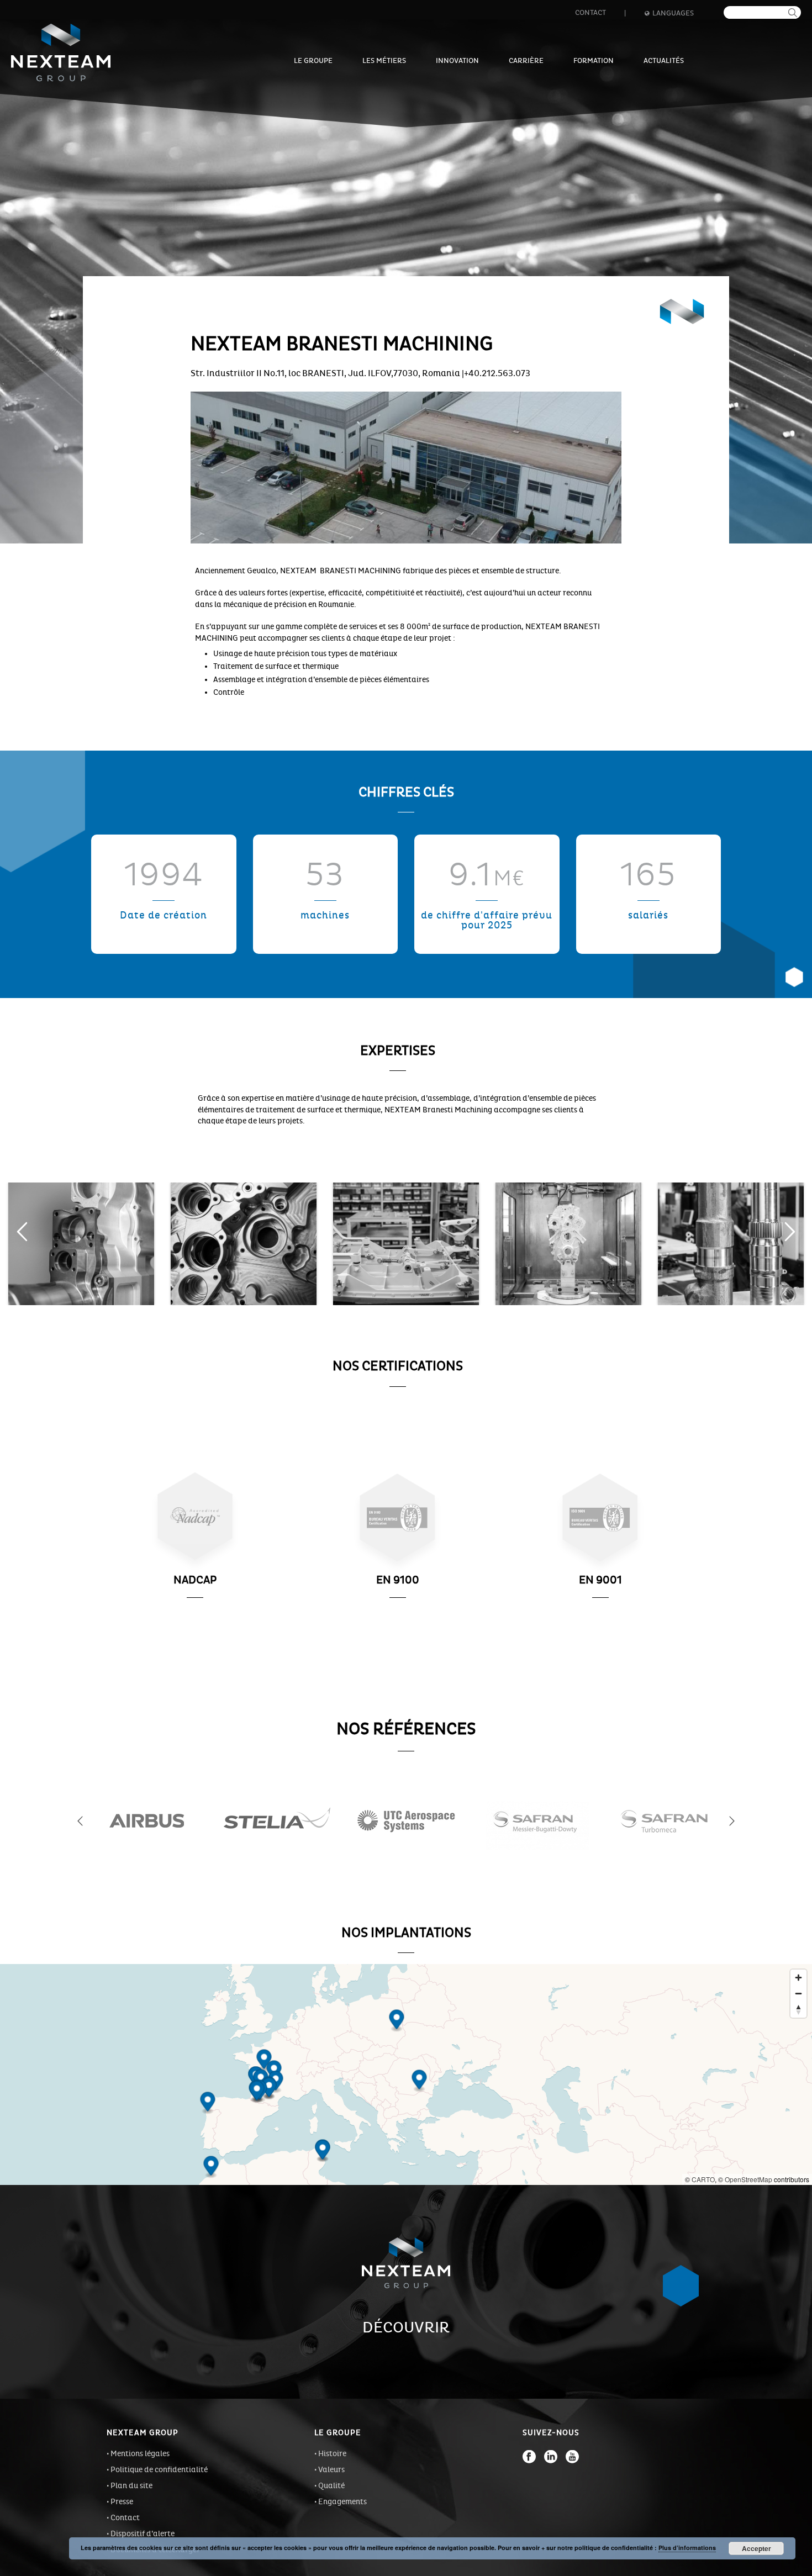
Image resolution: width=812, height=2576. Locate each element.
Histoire (332, 2454)
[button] (22, 1232)
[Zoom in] (798, 1978)
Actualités (664, 61)
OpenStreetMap (748, 2179)
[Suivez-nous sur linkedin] (551, 2457)
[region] (406, 2074)
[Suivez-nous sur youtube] (572, 2457)
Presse (122, 2502)
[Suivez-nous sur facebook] (529, 2457)
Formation (594, 61)
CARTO (703, 2179)
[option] (81, 1244)
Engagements (342, 2502)
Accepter (756, 2548)
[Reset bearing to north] (798, 2010)
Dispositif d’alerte (143, 2534)
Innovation (457, 61)
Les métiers (384, 61)
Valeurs (331, 2470)
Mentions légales (140, 2454)
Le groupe (313, 61)
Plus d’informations (687, 2548)
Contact (590, 13)
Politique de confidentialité (159, 2470)
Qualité (331, 2486)
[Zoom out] (798, 1994)
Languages (673, 13)
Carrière (526, 61)
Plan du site (131, 2486)
